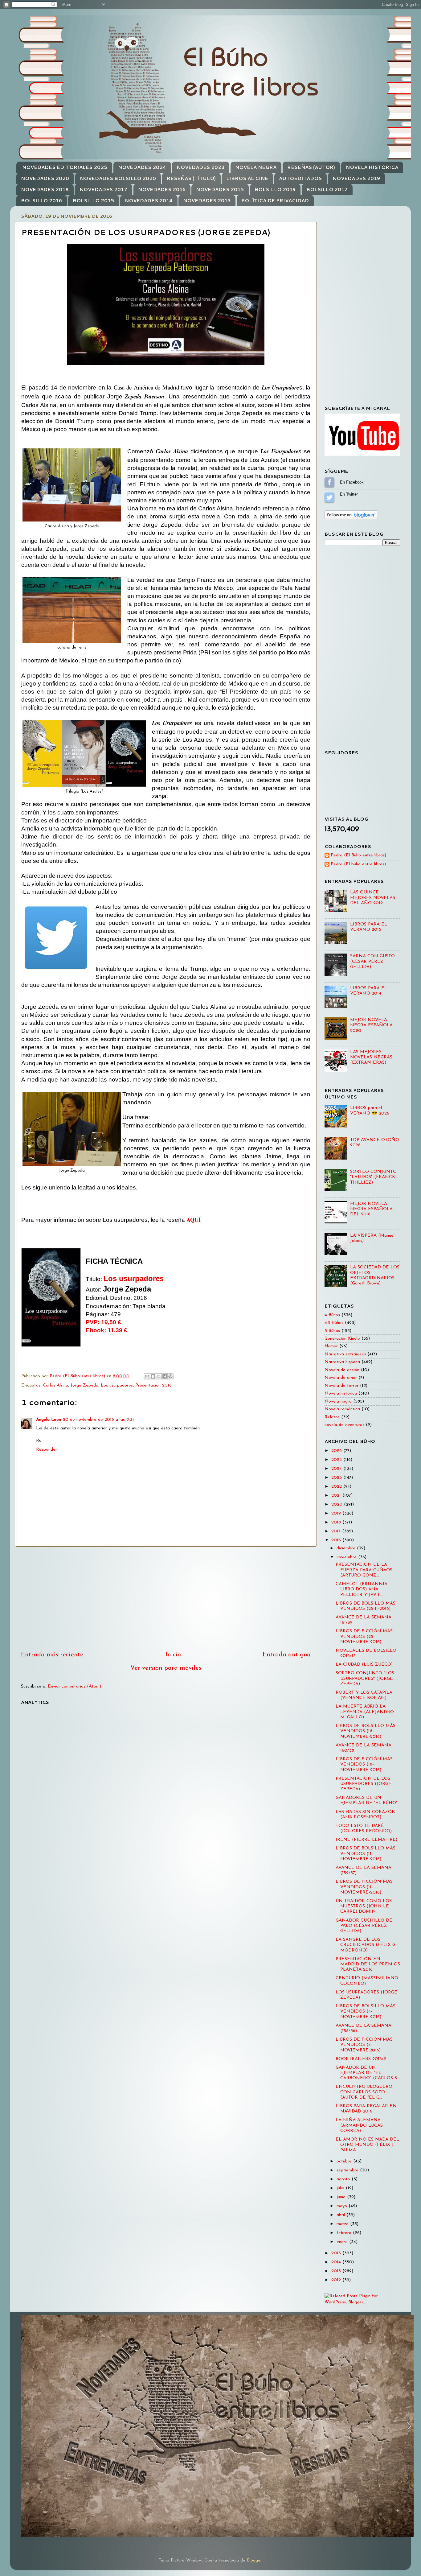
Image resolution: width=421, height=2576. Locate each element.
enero (343, 2242)
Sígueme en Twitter (329, 497)
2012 (337, 2280)
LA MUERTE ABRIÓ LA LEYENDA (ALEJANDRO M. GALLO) (365, 1712)
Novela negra (338, 1401)
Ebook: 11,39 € (106, 1330)
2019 (337, 1513)
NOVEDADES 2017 (103, 190)
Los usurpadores (134, 1278)
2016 (337, 1540)
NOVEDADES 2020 (45, 178)
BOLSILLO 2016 (41, 201)
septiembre (348, 2170)
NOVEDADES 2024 (142, 167)
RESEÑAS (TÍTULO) (191, 178)
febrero (345, 2233)
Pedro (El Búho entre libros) (358, 855)
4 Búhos (332, 1315)
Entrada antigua (287, 1655)
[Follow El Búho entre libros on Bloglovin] (351, 518)
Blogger (254, 2560)
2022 (337, 1487)
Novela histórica (341, 1393)
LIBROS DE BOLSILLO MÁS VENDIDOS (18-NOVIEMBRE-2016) (366, 1731)
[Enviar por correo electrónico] (147, 1376)
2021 (337, 1496)
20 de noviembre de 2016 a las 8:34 (99, 1420)
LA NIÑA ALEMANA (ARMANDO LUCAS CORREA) (359, 2125)
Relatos (332, 1417)
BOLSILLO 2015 (93, 201)
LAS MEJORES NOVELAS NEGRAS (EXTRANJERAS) (371, 1057)
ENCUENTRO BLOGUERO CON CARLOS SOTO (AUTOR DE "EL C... (364, 2092)
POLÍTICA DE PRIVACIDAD (275, 201)
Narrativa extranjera (345, 1354)
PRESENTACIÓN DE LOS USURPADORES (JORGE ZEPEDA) (364, 1784)
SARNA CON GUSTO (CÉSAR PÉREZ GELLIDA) (372, 962)
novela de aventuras (344, 1425)
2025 (337, 1460)
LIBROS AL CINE (247, 178)
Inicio (173, 1655)
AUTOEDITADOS (300, 178)
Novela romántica (342, 1409)
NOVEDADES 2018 (45, 190)
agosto (344, 2179)
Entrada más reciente (52, 1655)
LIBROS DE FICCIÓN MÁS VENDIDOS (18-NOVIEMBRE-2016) (364, 1765)
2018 (337, 1522)
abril (341, 2215)
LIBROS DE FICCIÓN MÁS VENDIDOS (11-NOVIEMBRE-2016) (364, 1887)
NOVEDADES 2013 (207, 201)
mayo (343, 2206)
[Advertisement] (166, 1598)
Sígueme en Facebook (329, 482)
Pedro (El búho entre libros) (358, 864)
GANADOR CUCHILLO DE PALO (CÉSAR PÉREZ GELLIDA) (364, 1926)
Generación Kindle (342, 1339)
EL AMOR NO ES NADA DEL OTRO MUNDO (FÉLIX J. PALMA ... (367, 2145)
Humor (331, 1346)
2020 (338, 1504)
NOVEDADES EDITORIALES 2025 (65, 167)
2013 (337, 2271)
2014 (337, 2262)
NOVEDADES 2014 (149, 201)
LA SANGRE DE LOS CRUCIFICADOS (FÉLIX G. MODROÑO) (366, 1945)
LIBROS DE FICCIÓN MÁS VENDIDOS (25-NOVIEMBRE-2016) (364, 1637)
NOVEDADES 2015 (220, 190)
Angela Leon (49, 1420)
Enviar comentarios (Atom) (74, 1686)
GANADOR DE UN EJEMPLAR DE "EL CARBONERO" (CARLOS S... (368, 2073)
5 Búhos (332, 1331)
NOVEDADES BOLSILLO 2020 (118, 178)
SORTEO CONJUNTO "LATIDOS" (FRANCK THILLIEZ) (373, 1177)
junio (342, 2197)
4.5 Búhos (334, 1323)
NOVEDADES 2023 (200, 167)
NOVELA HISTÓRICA (372, 167)
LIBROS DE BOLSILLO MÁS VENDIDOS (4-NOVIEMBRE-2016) (366, 2012)
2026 (337, 1451)
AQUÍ (194, 1220)
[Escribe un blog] (153, 1376)
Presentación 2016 (153, 1385)
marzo (343, 2224)
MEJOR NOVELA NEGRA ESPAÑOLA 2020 (371, 1025)
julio (341, 2188)
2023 (337, 1478)
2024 (337, 1469)
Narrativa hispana (342, 1362)
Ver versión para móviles (166, 1668)
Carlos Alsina (55, 1385)
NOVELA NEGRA (256, 167)
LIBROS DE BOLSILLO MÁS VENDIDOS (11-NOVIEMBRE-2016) (366, 1854)
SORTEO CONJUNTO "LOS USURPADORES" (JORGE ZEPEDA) (365, 1679)
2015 (337, 2253)
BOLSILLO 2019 (275, 190)
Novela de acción (342, 1370)
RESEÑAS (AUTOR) (311, 167)
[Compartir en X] (159, 1376)
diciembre (347, 1548)
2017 (337, 1531)
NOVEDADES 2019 (356, 178)
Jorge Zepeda (84, 1385)
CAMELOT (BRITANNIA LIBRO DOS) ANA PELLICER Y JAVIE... (362, 1589)
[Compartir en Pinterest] (170, 1376)
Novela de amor (341, 1378)
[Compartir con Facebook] (165, 1376)
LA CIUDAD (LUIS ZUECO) (364, 1665)
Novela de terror (341, 1386)
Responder (47, 1450)
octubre (345, 2161)
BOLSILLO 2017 (327, 190)
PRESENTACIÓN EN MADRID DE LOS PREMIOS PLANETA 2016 (368, 1964)
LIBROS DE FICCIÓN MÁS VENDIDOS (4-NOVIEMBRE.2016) (364, 2045)
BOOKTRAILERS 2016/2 (361, 2059)
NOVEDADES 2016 (162, 190)
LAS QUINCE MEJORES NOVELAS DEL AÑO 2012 (373, 898)
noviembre (347, 1557)
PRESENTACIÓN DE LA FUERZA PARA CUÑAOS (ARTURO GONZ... (364, 1570)
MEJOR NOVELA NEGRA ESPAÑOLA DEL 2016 (371, 1209)
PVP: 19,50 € (103, 1322)
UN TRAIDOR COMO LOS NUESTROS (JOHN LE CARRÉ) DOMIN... (364, 1906)
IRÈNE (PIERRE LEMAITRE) (366, 1840)
